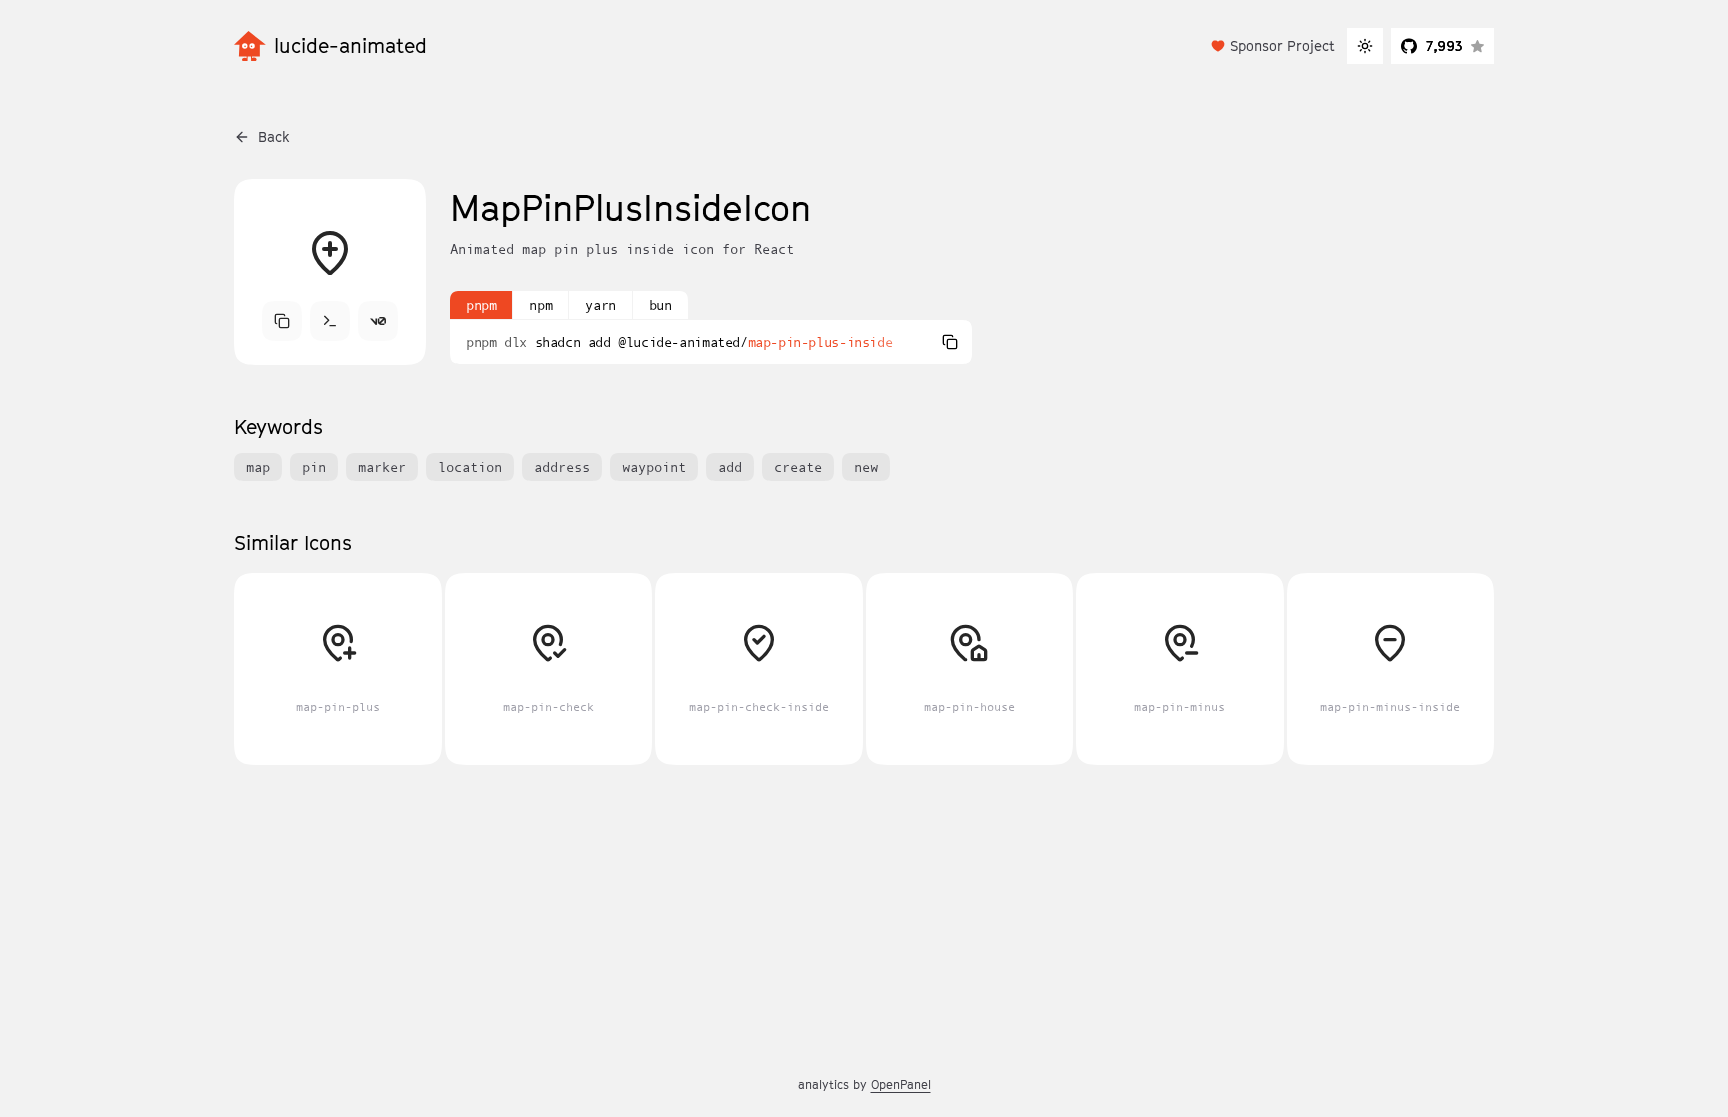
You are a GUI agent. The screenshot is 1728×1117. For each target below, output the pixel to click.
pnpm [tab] (481, 305)
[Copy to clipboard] (950, 342)
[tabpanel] (711, 342)
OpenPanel (901, 1084)
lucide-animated (350, 46)
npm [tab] (540, 305)
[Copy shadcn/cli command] (330, 321)
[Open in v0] (378, 321)
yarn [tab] (600, 305)
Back (274, 136)
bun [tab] (660, 305)
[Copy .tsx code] (282, 321)
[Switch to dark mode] (1365, 46)
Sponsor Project (1282, 45)
